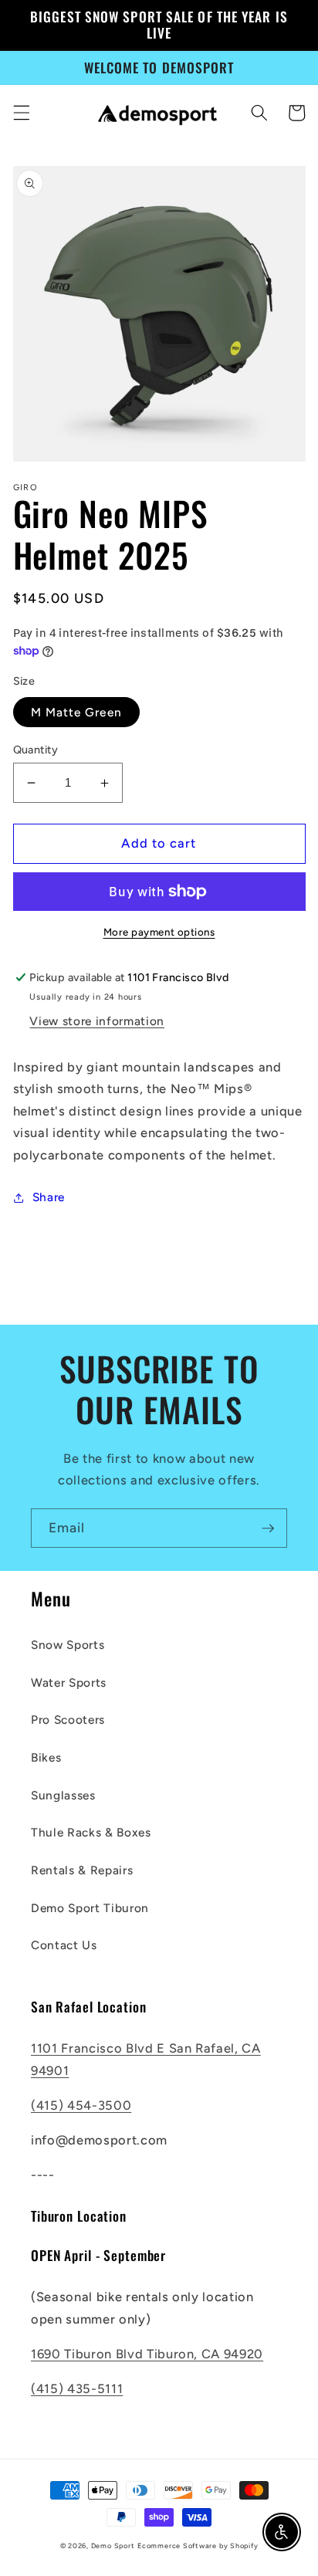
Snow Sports (68, 1645)
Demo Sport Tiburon (90, 1908)
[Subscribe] (268, 1528)
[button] (21, 113)
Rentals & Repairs (82, 1870)
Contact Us (64, 1945)
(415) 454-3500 (81, 2105)
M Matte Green (76, 712)
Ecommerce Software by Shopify (198, 2546)
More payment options (159, 932)
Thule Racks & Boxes (91, 1832)
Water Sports (69, 1682)
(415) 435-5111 (77, 2388)
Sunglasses (63, 1795)
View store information (97, 1021)
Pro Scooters (68, 1720)
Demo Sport (113, 2546)
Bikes (46, 1757)
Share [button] (49, 1197)
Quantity (36, 750)
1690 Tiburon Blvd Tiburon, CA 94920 (147, 2354)
